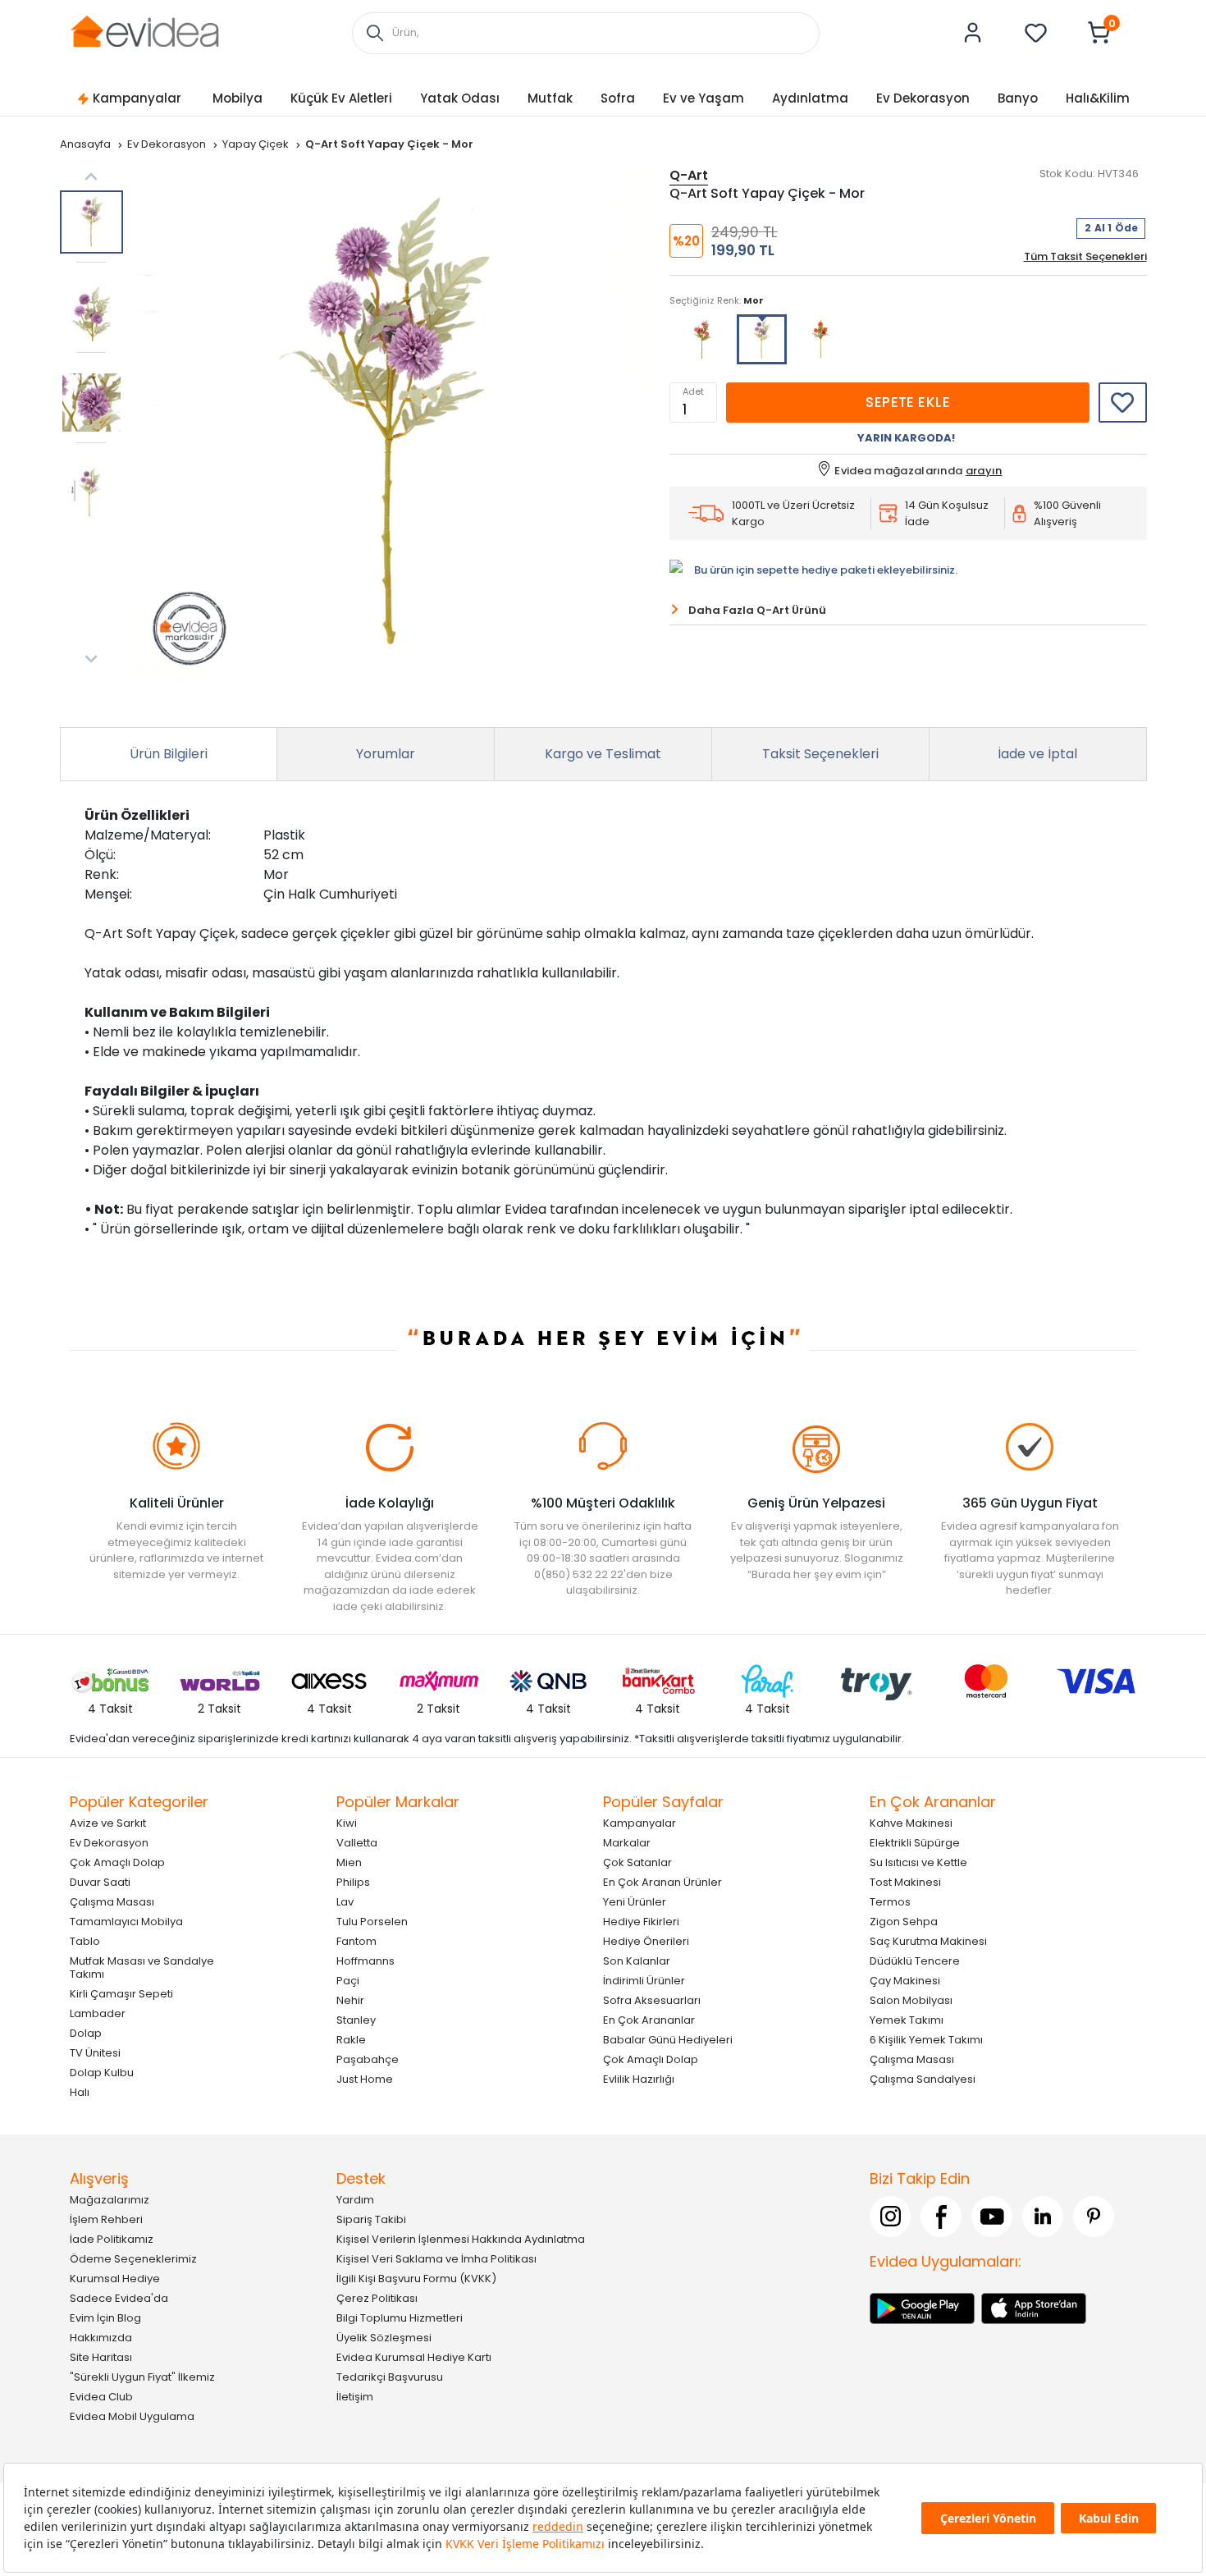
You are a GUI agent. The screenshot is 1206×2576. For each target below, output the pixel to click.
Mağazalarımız (110, 2199)
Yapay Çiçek (257, 144)
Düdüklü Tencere (915, 1960)
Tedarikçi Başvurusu (390, 2376)
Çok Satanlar (637, 1862)
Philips (353, 1881)
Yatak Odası (460, 98)
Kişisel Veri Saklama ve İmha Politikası (436, 2258)
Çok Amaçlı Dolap (117, 1862)
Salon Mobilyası (911, 1999)
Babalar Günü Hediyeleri (668, 2039)
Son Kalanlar (637, 1960)
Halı (80, 2091)
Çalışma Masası (112, 1901)
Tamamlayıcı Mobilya (126, 1921)
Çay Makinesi (905, 1980)
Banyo (1018, 98)
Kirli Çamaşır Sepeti (121, 1993)
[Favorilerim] (1036, 33)
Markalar (627, 1842)
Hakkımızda (101, 2337)
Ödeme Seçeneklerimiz (133, 2258)
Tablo (85, 1940)
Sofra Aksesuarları (652, 1999)
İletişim (355, 2396)
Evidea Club (101, 2396)
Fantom (356, 1940)
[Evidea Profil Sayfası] (973, 33)
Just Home (365, 2078)
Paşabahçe (368, 2059)
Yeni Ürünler (635, 1901)
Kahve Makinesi (911, 1822)
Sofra (618, 98)
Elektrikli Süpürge (915, 1842)
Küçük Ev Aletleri (341, 98)
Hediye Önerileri (646, 1940)
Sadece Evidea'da (119, 2297)
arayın (984, 471)
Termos (890, 1901)
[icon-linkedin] (1043, 2216)
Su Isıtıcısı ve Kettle (918, 1862)
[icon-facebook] (941, 2216)
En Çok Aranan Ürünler (662, 1881)
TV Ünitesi (95, 2052)
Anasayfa (87, 144)
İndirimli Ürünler (644, 1980)
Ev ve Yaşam (703, 98)
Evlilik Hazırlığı (639, 2078)
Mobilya (238, 98)
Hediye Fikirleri (641, 1921)
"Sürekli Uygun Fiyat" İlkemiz (142, 2376)
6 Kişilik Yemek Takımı (926, 2039)
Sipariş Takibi (371, 2219)
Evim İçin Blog (105, 2317)
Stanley (356, 2019)
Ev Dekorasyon (923, 98)
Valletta (357, 1842)
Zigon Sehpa (904, 1921)
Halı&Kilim (1098, 98)
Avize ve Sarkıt (108, 1822)
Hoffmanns (365, 1960)
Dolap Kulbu (102, 2072)
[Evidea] (144, 32)
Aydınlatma (810, 98)
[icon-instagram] (890, 2216)
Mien (349, 1862)
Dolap (86, 2032)
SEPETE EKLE (908, 402)
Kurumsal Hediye (115, 2278)
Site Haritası (101, 2356)
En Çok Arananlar (649, 2019)
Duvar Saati (100, 1881)
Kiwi (347, 1822)
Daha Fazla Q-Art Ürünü (757, 610)
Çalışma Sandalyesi (923, 2078)
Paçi (348, 1980)
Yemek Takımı (907, 2019)
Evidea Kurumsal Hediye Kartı (414, 2356)
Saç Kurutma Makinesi (928, 1940)
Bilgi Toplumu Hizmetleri (400, 2317)
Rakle (351, 2039)
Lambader (98, 2013)
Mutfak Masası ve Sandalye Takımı (142, 1967)
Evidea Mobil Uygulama (132, 2416)
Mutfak (550, 98)
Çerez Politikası (377, 2297)
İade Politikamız (112, 2238)
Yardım (355, 2199)
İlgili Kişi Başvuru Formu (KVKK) (416, 2278)
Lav (345, 1901)
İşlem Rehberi (106, 2219)
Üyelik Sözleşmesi (384, 2337)
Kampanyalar (137, 98)
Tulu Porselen (372, 1921)
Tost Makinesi (905, 1881)
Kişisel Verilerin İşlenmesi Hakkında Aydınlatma (461, 2238)
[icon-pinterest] (1094, 2216)
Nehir (350, 1999)
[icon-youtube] (992, 2216)
